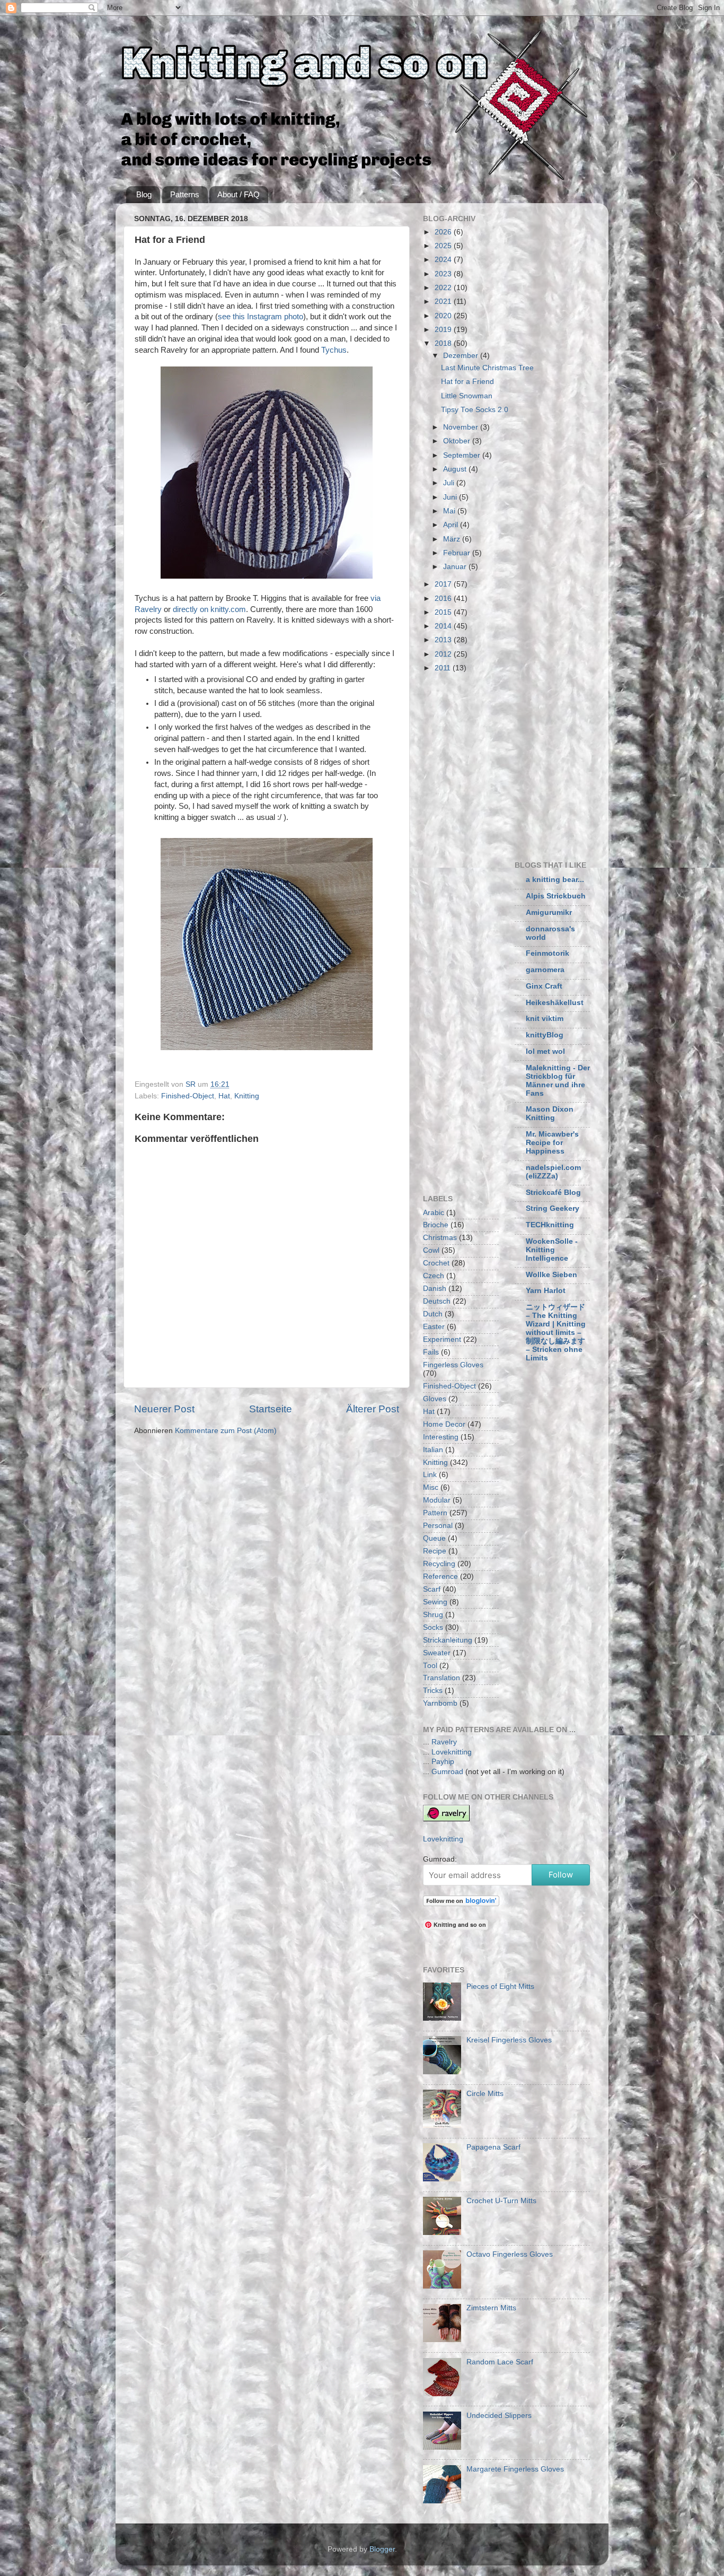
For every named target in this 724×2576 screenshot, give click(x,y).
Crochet (436, 1263)
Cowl (431, 1250)
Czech (434, 1276)
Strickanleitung (448, 1640)
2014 (444, 626)
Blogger (382, 2549)
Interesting (441, 1437)
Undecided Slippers (499, 2416)
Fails (431, 1352)
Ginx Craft (544, 986)
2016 (444, 599)
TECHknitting (550, 1225)
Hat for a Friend (467, 382)
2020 (444, 316)
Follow (561, 1875)
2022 (444, 288)
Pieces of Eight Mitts (500, 1986)
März (453, 539)
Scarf (432, 1589)
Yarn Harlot (546, 1291)
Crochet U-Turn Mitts (501, 2201)
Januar (456, 567)
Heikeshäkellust (555, 1003)
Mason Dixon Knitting (550, 1114)
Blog (144, 194)
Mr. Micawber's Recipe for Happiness (552, 1143)
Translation (442, 1678)
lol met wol (545, 1051)
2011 (444, 668)
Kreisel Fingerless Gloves (509, 2040)
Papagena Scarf (493, 2147)
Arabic (434, 1213)
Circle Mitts (485, 2094)
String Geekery (553, 1208)
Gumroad (447, 1772)
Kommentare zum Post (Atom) (226, 1431)
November (462, 427)
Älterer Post (373, 1409)
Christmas (440, 1238)
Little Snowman (467, 396)
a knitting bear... (555, 880)
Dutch (433, 1314)
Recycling (439, 1564)
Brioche (436, 1225)
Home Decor (444, 1424)
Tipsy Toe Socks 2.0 (475, 410)
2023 (444, 274)
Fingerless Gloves (453, 1365)
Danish (435, 1289)
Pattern (435, 1513)
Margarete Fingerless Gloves (515, 2469)
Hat (224, 1096)
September (463, 455)
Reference (440, 1577)
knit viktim (545, 1019)
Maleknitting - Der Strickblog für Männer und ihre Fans (558, 1081)
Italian (433, 1450)
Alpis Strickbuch (556, 896)
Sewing (435, 1602)
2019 (444, 330)
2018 (444, 343)
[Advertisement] (512, 765)
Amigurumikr (549, 912)
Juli (450, 483)
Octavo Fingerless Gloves (510, 2254)
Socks (433, 1627)
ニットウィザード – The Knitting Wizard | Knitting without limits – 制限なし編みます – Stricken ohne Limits (556, 1333)
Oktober (458, 441)
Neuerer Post (164, 1409)
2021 (444, 302)
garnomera (545, 970)
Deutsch (437, 1301)
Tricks (433, 1691)
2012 (444, 654)
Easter (434, 1327)
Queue (434, 1538)
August (456, 469)
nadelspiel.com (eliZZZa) (553, 1172)
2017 (444, 584)
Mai (450, 511)
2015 (444, 612)
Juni (451, 497)
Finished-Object (188, 1096)
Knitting (247, 1096)
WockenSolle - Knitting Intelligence (552, 1250)
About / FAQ (239, 194)
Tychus (334, 350)
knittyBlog (545, 1035)
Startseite (271, 1409)
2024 (444, 260)
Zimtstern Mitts (491, 2308)
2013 (444, 640)
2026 (444, 232)
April (452, 525)
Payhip (443, 1762)
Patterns (185, 194)
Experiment (442, 1339)
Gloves (435, 1399)
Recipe (435, 1551)
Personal (438, 1526)
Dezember (462, 356)
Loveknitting (452, 1752)
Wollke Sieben (551, 1275)
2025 (444, 246)
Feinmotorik (548, 953)
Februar (458, 553)
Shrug (433, 1615)
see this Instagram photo (261, 317)
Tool (430, 1666)
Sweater (437, 1653)
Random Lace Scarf (500, 2362)
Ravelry (444, 1742)
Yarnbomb (440, 1703)
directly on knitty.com (209, 609)
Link (430, 1475)
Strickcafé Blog (553, 1193)
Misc (431, 1487)
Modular (437, 1500)
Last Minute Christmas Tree (487, 368)
